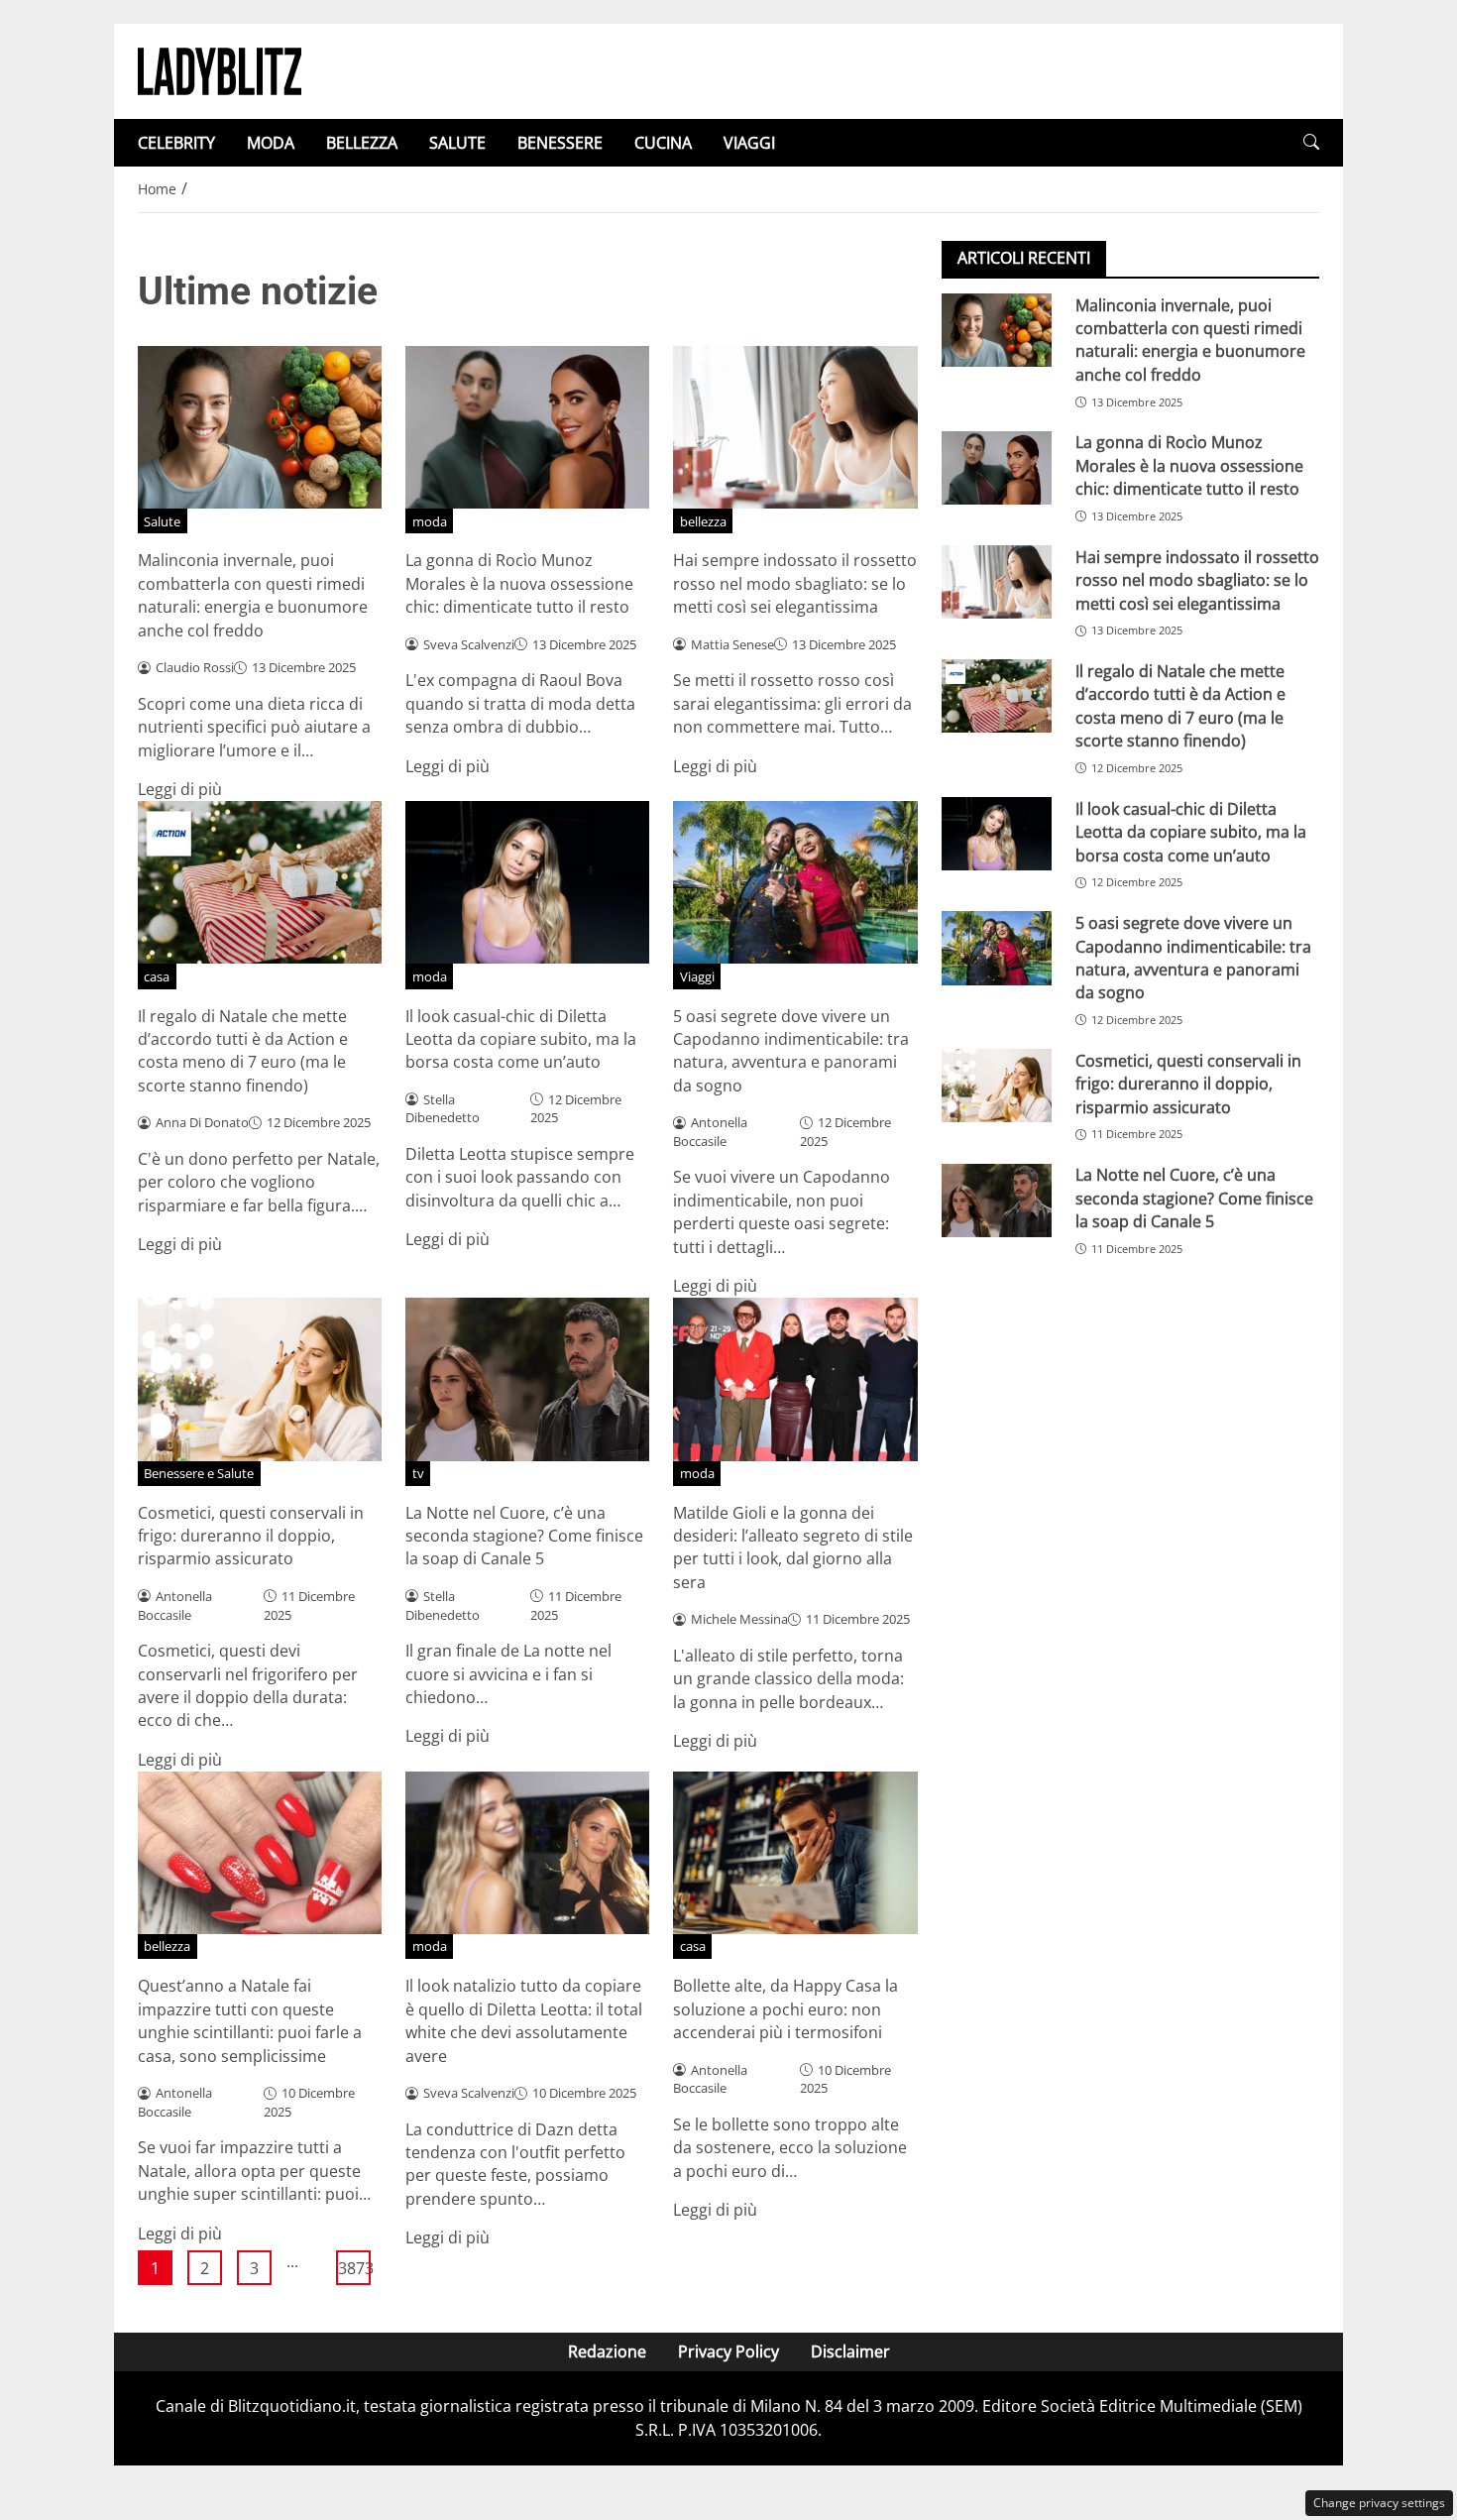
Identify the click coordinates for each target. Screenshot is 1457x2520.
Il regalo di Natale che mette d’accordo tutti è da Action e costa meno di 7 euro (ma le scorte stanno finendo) (243, 1051)
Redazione (607, 2351)
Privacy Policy (728, 2351)
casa (157, 976)
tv (418, 1473)
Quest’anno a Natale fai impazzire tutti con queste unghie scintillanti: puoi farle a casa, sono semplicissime (250, 2020)
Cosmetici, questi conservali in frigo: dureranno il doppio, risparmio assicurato (251, 1536)
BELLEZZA (362, 143)
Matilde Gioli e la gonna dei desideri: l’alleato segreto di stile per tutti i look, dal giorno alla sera (793, 1547)
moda (430, 521)
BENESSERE (560, 143)
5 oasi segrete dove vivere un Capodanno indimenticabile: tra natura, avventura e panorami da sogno (791, 1051)
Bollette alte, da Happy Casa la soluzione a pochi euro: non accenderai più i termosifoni (785, 2009)
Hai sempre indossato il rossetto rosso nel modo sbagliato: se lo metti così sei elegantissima (795, 583)
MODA (271, 143)
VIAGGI (749, 143)
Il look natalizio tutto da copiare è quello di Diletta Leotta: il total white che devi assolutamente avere (524, 2020)
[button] (1311, 142)
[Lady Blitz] (220, 69)
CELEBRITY (176, 143)
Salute (162, 521)
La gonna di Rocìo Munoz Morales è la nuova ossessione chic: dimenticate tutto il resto (519, 583)
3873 (354, 2268)
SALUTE (457, 143)
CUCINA (663, 143)
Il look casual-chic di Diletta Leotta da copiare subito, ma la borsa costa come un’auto (521, 1039)
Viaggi (697, 976)
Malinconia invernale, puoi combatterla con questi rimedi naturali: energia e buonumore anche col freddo (253, 595)
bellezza (703, 521)
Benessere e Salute (199, 1473)
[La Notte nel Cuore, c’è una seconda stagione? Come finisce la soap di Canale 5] (997, 1201)
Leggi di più (180, 789)
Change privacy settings (1379, 2503)
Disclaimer (850, 2351)
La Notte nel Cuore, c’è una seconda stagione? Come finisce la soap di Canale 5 (524, 1536)
